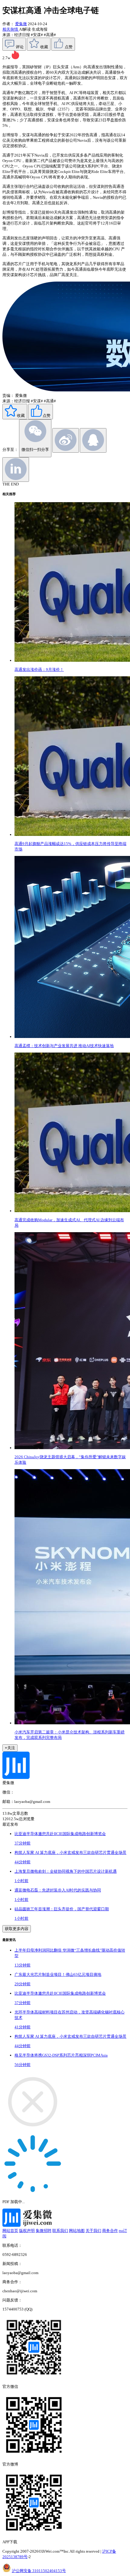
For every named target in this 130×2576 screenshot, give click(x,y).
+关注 (10, 1748)
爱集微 (21, 24)
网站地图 (77, 2231)
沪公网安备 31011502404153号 (39, 2571)
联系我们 (60, 2231)
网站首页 (10, 2231)
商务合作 (110, 2231)
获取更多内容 (17, 1929)
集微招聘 (44, 2231)
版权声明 (27, 2231)
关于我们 (93, 2231)
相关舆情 (11, 29)
